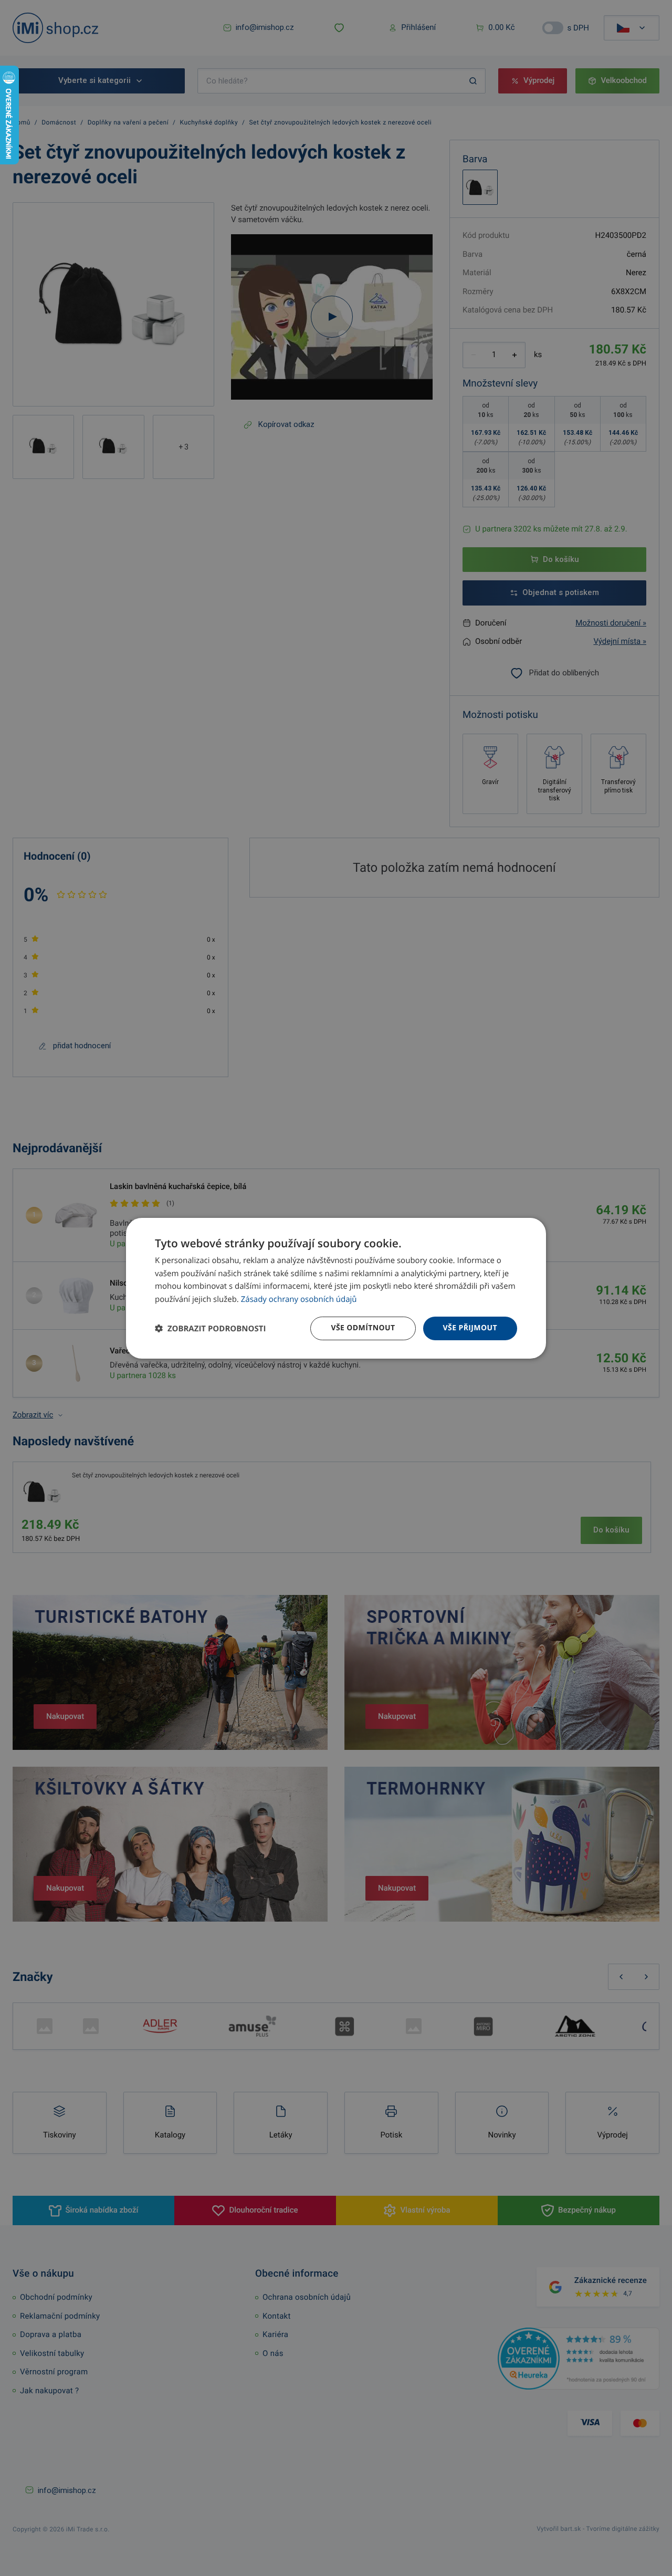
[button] (210, 1328)
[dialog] (336, 1288)
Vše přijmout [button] (470, 1328)
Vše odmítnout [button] (363, 1328)
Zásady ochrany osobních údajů (299, 1299)
